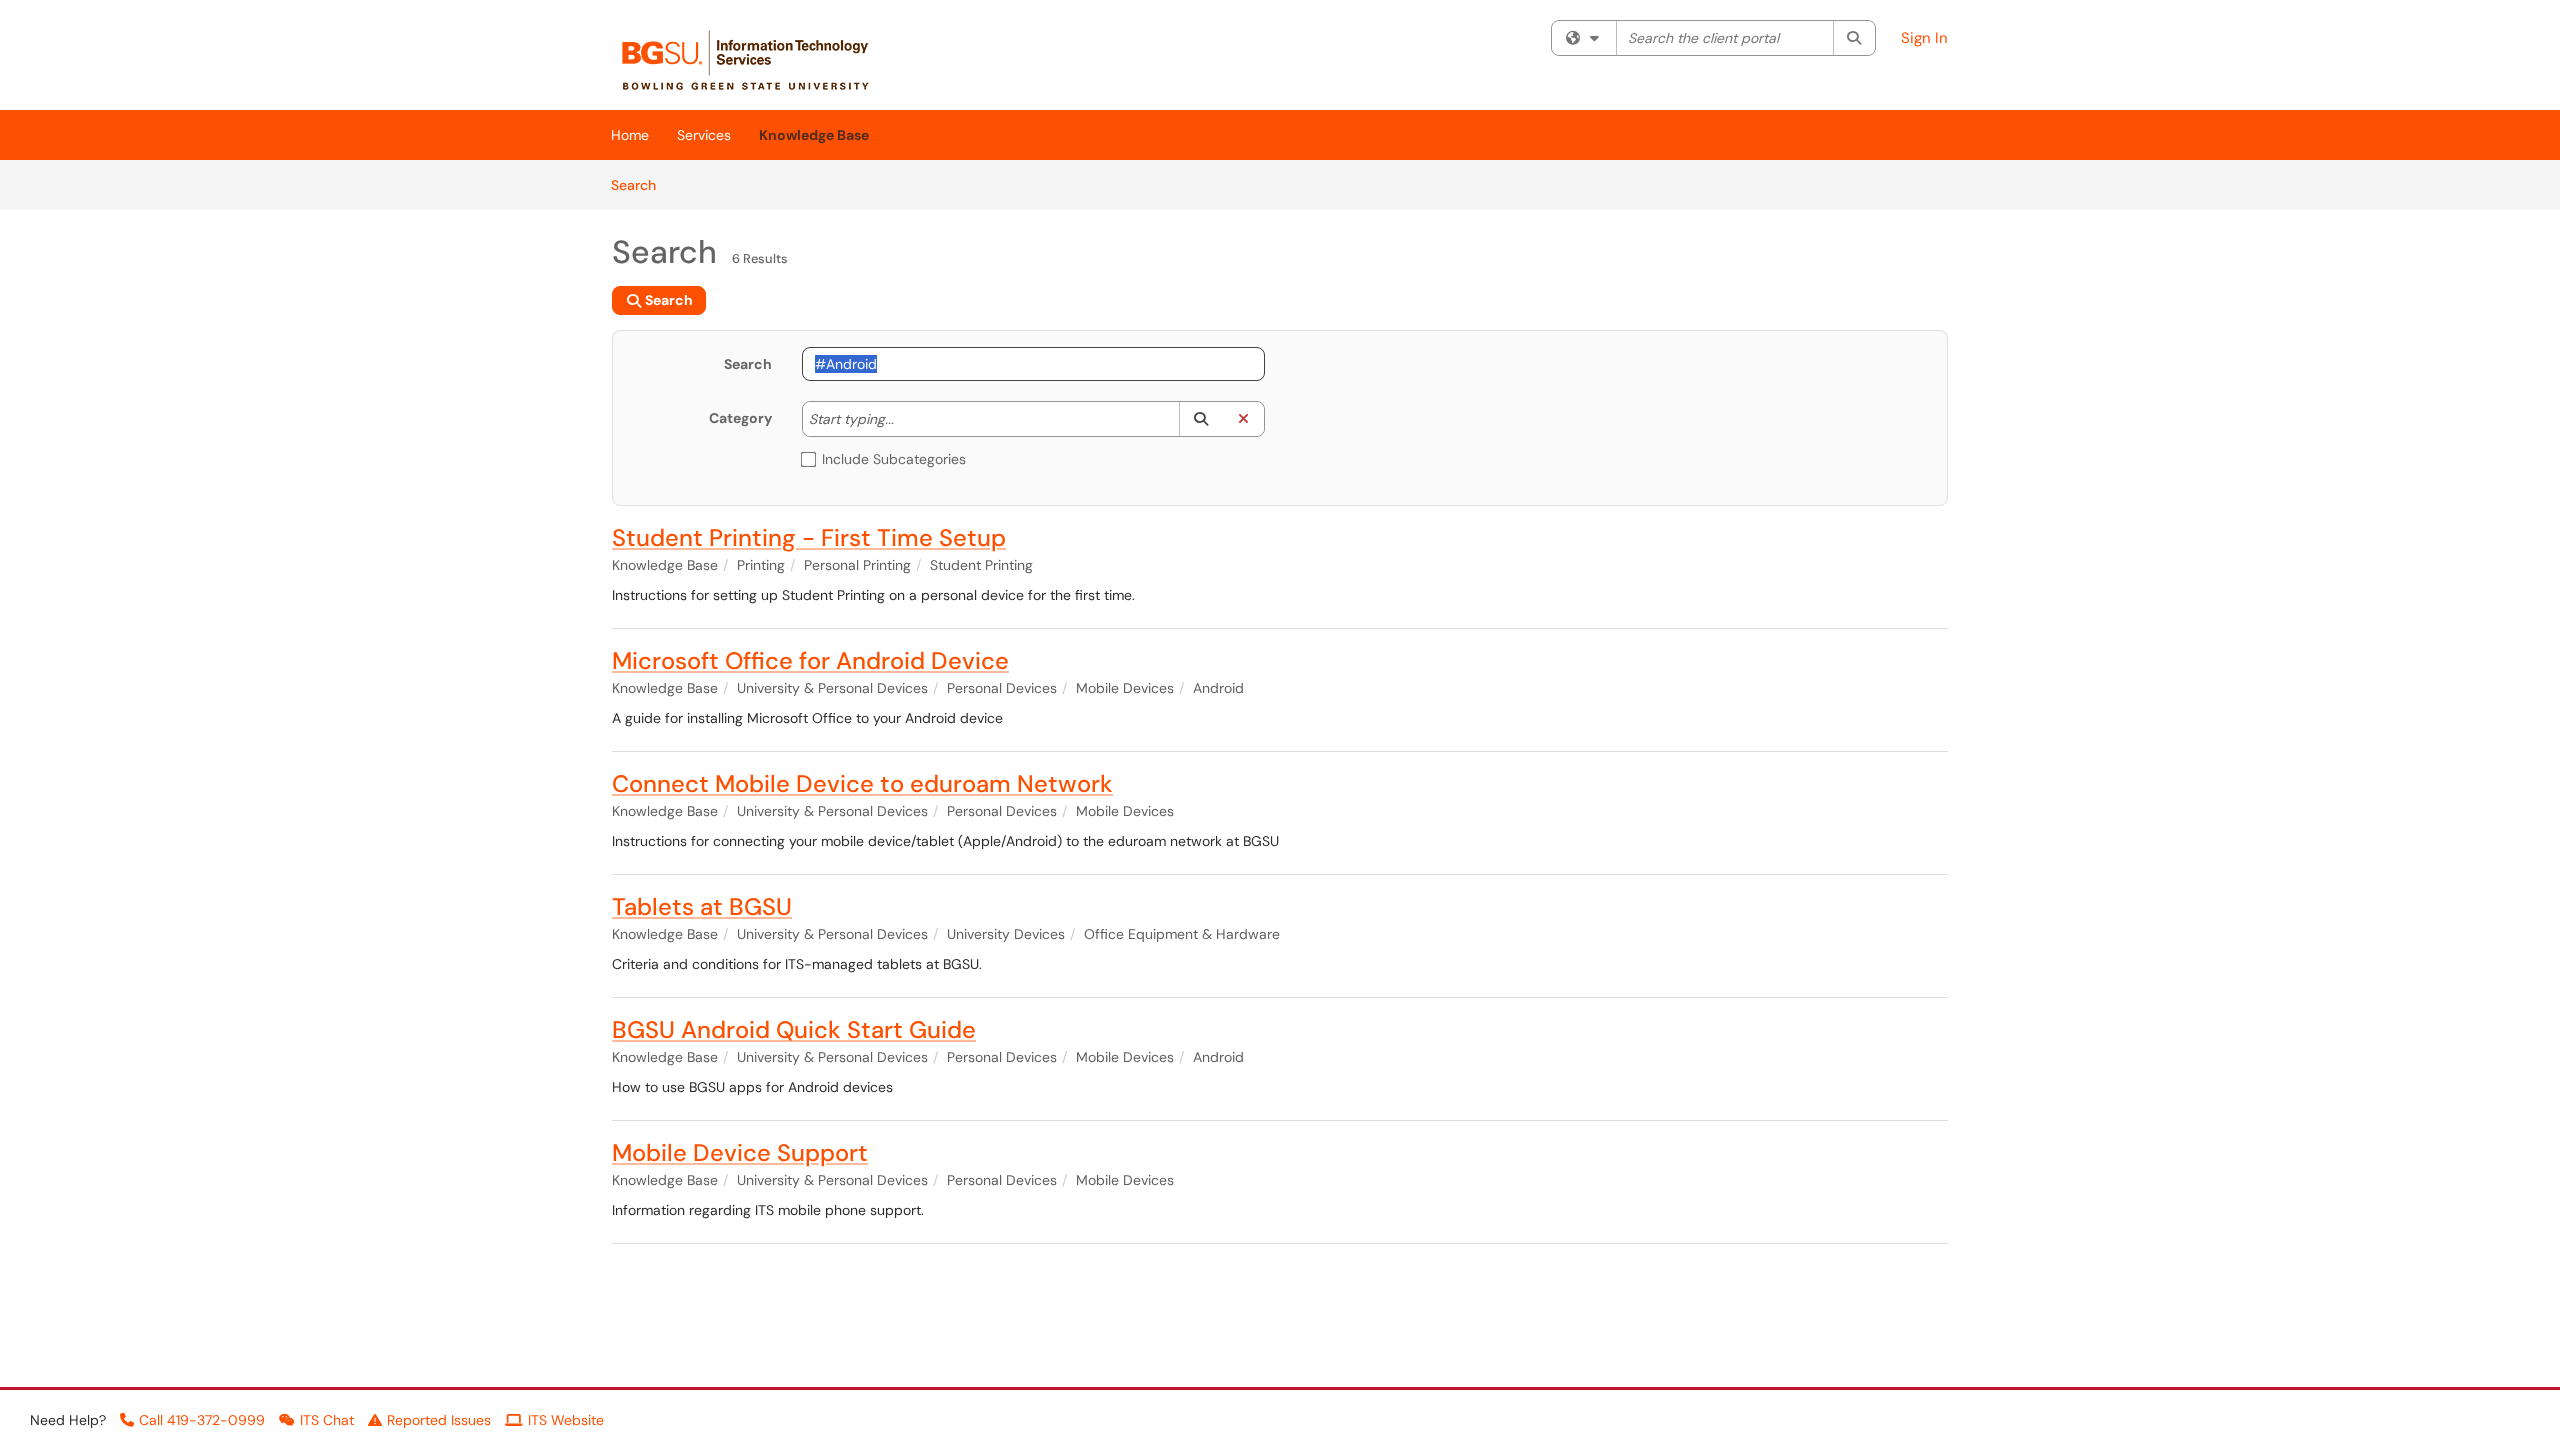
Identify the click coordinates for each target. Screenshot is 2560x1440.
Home (630, 135)
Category (740, 418)
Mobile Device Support (740, 1152)
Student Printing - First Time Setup (809, 537)
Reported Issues (439, 1420)
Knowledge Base (814, 135)
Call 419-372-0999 (202, 1420)
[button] (1200, 419)
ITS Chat (327, 1420)
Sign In (1924, 38)
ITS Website (566, 1420)
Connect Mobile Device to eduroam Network (862, 783)
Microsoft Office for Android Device (810, 660)
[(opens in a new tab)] (756, 60)
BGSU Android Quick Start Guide (794, 1029)
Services (704, 135)
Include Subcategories (894, 459)
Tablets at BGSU (702, 906)
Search (640, 184)
